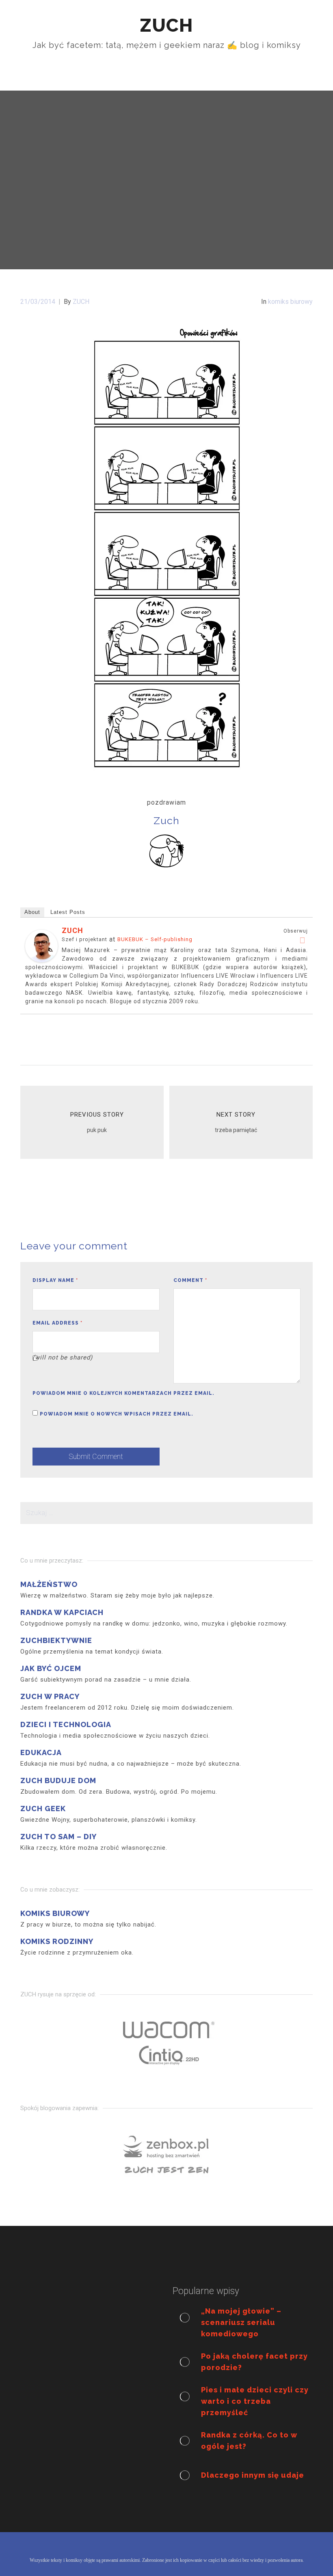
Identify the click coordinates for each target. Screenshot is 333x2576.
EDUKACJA (41, 1752)
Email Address (57, 1323)
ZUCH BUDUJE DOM (58, 1780)
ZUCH (72, 930)
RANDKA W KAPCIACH (62, 1612)
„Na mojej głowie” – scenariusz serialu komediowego (241, 2322)
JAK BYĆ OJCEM (51, 1668)
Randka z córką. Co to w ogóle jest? (249, 2441)
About (32, 912)
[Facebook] (303, 940)
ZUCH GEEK (43, 1809)
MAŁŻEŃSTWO (49, 1584)
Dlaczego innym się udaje (253, 2475)
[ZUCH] (41, 945)
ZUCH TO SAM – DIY (58, 1837)
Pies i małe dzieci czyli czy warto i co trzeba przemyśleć (255, 2401)
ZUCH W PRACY (50, 1696)
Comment (190, 1280)
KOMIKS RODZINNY (57, 1941)
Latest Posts (68, 912)
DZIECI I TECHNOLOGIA (66, 1724)
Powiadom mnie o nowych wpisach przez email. (117, 1414)
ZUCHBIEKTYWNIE (56, 1640)
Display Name (55, 1280)
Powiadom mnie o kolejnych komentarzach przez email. (123, 1393)
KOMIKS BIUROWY (55, 1913)
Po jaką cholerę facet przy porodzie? (254, 2362)
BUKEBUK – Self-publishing (155, 939)
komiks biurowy (290, 302)
